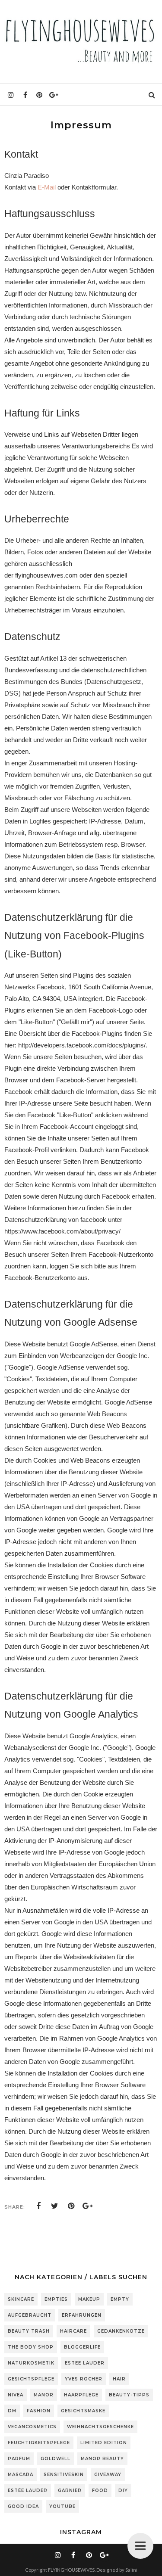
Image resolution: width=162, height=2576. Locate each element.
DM (12, 2411)
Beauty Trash (29, 2331)
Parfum (19, 2459)
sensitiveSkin (64, 2475)
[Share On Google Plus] (88, 2206)
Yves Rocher (84, 2379)
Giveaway (108, 2475)
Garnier (70, 2491)
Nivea (16, 2395)
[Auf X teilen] (55, 2206)
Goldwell (56, 2459)
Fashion (39, 2411)
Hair (119, 2379)
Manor (44, 2395)
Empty (120, 2299)
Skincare (21, 2299)
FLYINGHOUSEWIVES (71, 2570)
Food (100, 2491)
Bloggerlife (82, 2347)
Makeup (89, 2299)
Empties (56, 2299)
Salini (131, 2570)
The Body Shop (31, 2347)
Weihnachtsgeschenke (100, 2427)
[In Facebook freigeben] (38, 2206)
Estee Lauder (85, 2363)
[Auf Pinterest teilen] (71, 2206)
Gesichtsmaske (83, 2411)
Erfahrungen (82, 2315)
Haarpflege (81, 2395)
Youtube (62, 2506)
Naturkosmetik (31, 2363)
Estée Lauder (28, 2491)
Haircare (73, 2331)
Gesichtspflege (31, 2379)
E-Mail (47, 187)
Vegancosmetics (32, 2427)
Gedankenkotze (121, 2331)
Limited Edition (104, 2443)
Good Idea (23, 2506)
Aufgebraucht (30, 2315)
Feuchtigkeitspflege (39, 2443)
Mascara (21, 2475)
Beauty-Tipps (129, 2395)
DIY (123, 2491)
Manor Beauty (102, 2459)
